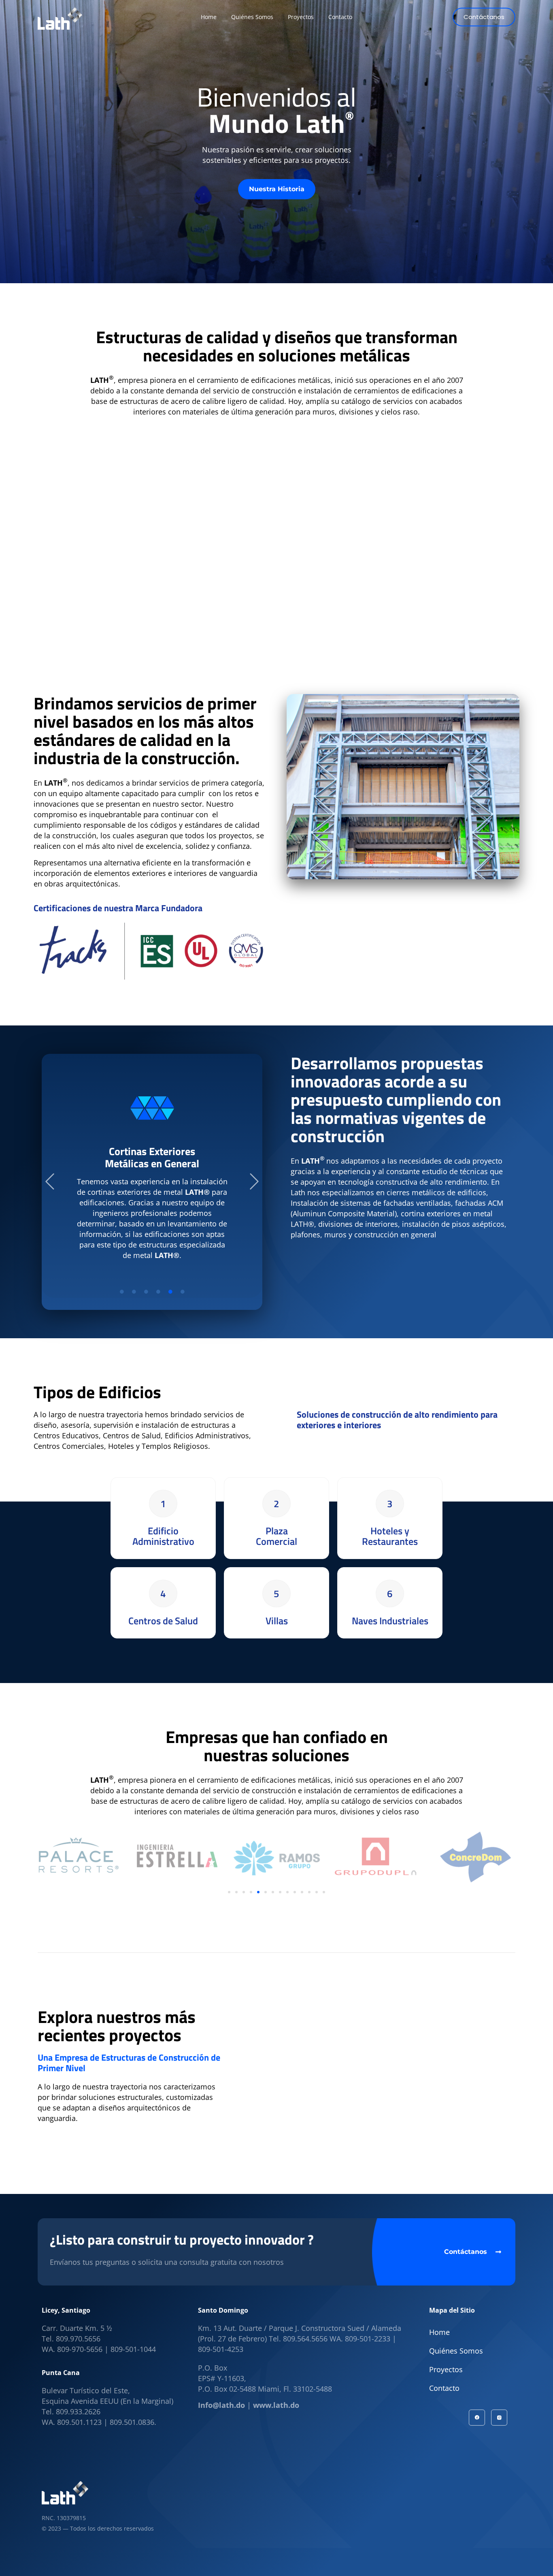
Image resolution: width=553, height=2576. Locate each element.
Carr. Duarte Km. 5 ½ (77, 2328)
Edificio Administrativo (163, 1536)
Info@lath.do (221, 2405)
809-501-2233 (369, 2339)
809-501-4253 (221, 2349)
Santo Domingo (223, 2310)
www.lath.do (276, 2405)
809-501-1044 (133, 2349)
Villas (277, 1621)
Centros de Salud (163, 1621)
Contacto (444, 2388)
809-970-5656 (80, 2349)
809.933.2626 (78, 2412)
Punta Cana (61, 2373)
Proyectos (446, 2369)
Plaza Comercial (276, 1536)
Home (439, 2332)
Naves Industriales (390, 1621)
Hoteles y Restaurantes (390, 1536)
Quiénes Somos (456, 2351)
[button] (50, 1182)
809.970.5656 (78, 2339)
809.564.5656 (305, 2339)
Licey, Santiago (66, 2310)
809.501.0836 (132, 2422)
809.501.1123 (79, 2422)
